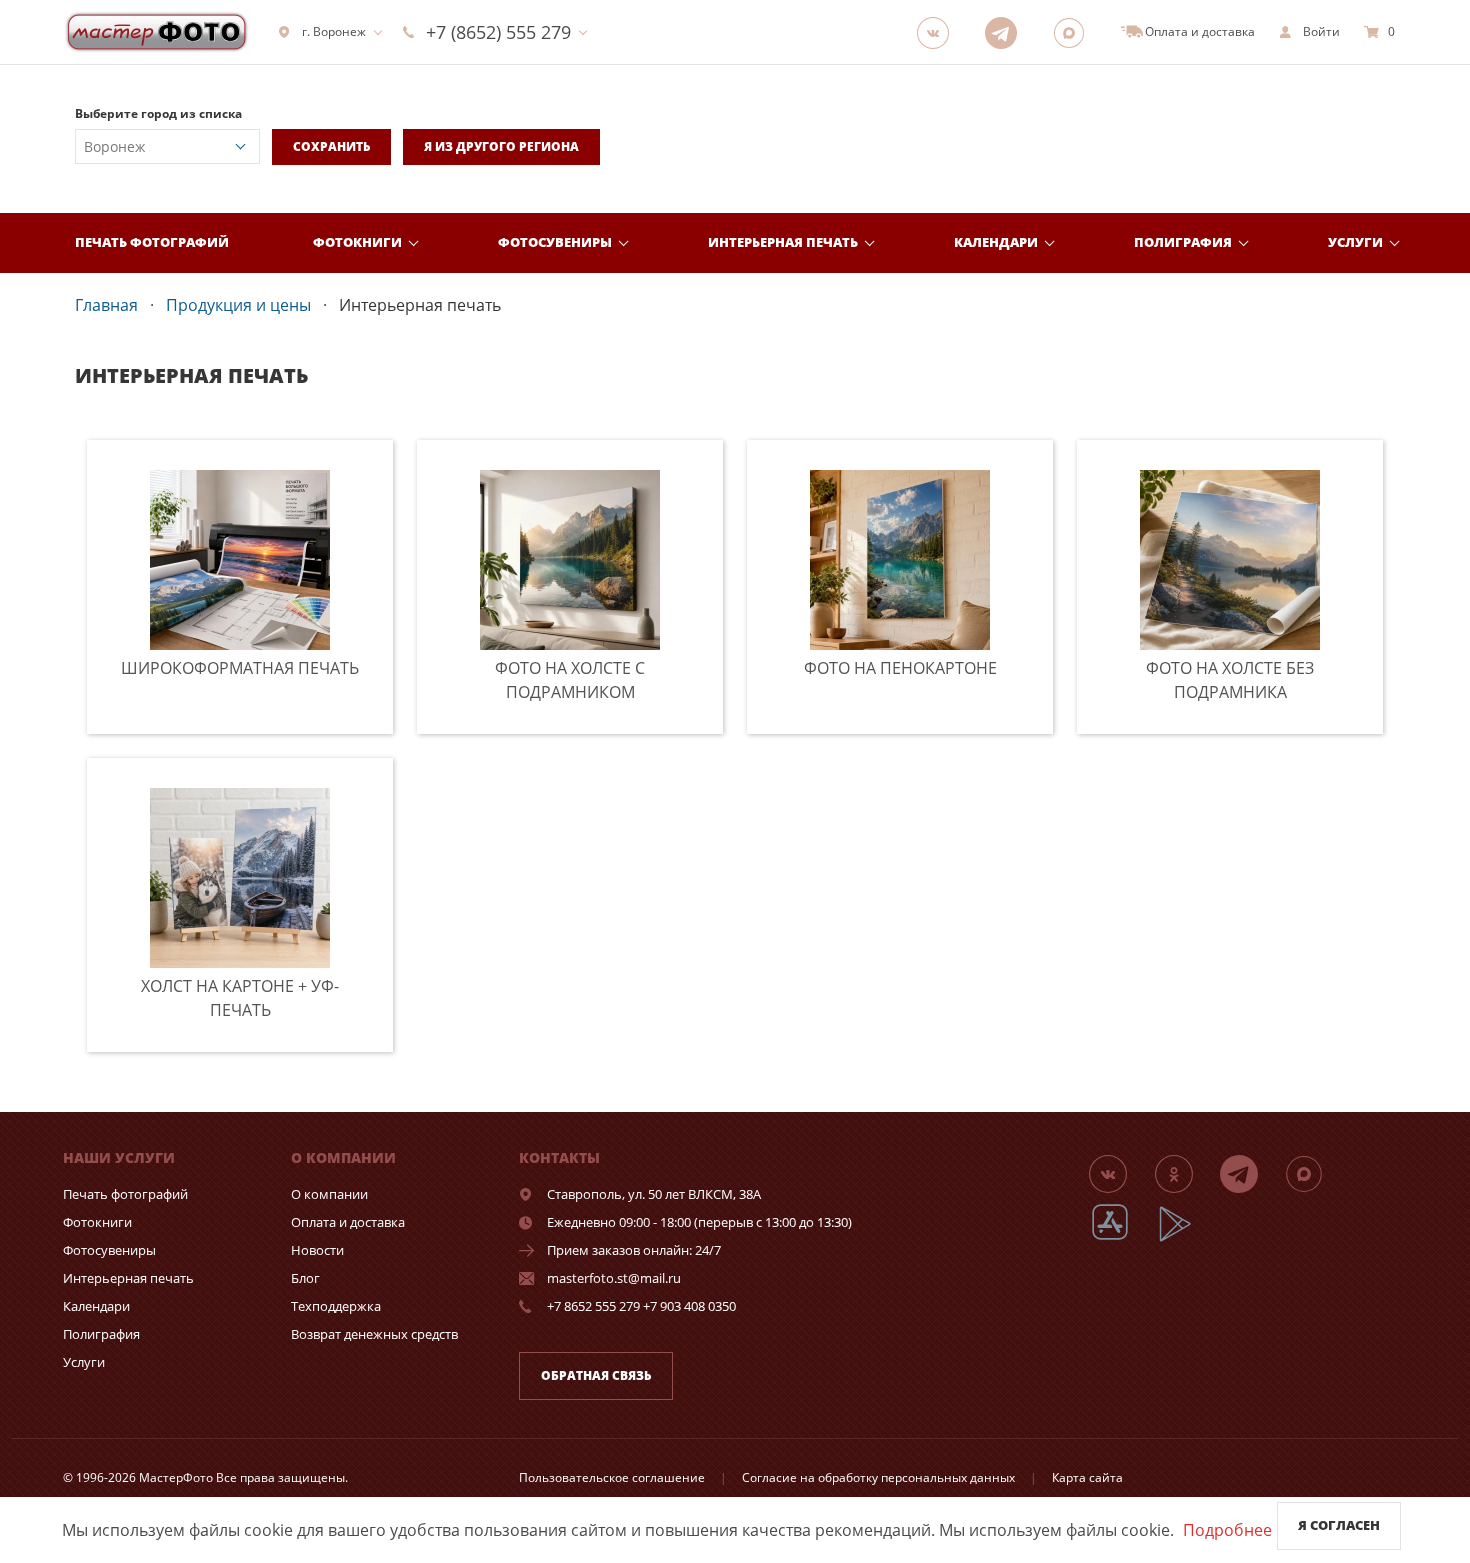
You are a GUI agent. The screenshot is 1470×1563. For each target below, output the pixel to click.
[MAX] (1075, 32)
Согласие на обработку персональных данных (878, 1477)
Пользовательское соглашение (612, 1477)
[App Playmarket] (1186, 1238)
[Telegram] (1007, 32)
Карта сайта (1087, 1477)
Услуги (1355, 242)
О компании (329, 1194)
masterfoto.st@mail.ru (614, 1278)
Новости (317, 1250)
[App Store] (1122, 1238)
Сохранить (331, 146)
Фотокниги (357, 242)
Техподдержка (336, 1306)
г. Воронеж (334, 31)
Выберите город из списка (158, 113)
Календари (996, 242)
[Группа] (939, 32)
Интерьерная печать (783, 242)
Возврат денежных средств (374, 1334)
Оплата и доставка (348, 1222)
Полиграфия (1183, 242)
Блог (305, 1278)
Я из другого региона (501, 146)
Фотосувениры (555, 242)
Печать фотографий (152, 242)
